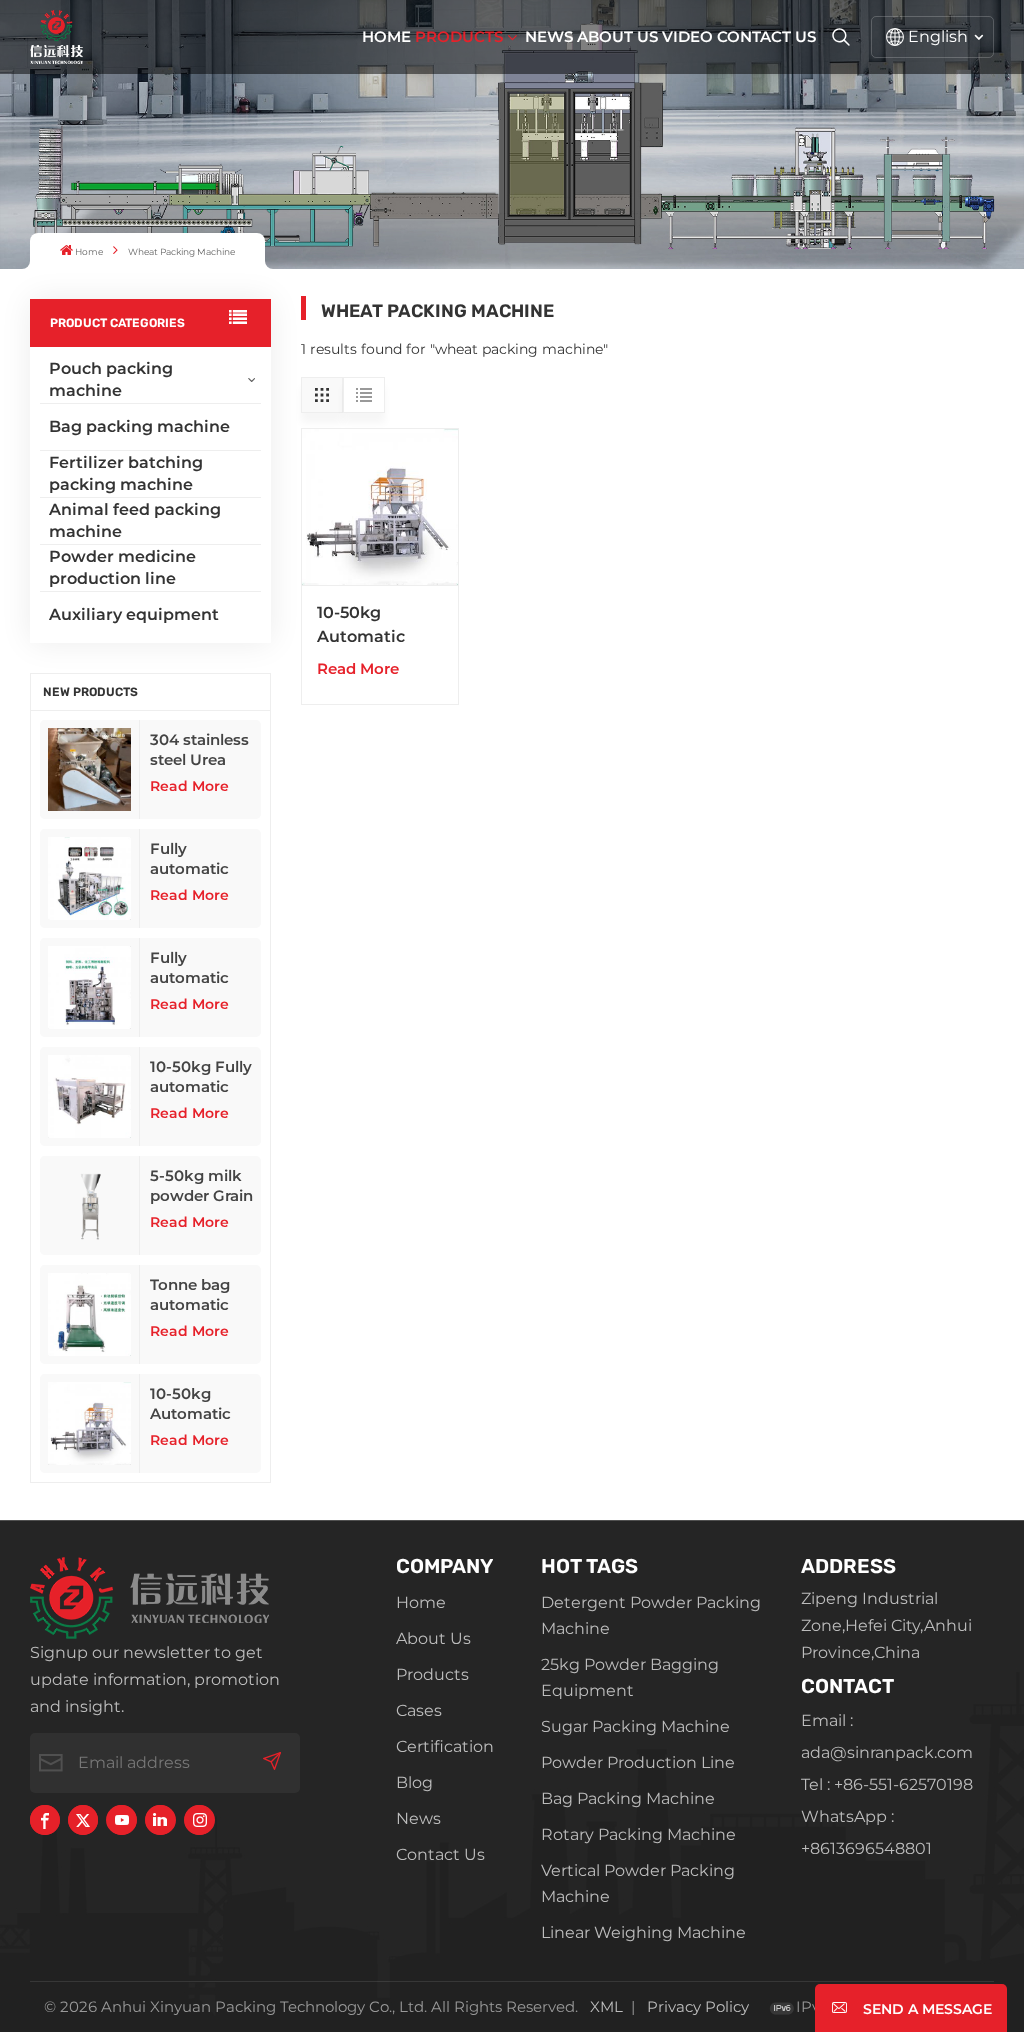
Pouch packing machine (111, 379)
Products (459, 36)
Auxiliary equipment (134, 614)
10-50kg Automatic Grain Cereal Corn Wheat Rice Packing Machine (200, 1404)
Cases (419, 1710)
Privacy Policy (698, 2006)
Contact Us (766, 36)
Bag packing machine (139, 426)
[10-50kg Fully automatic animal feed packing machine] (90, 1096)
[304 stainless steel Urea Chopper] (90, 769)
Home (386, 36)
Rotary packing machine (638, 1834)
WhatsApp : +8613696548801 (866, 1832)
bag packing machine (628, 1798)
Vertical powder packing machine (638, 1883)
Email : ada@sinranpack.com (887, 1736)
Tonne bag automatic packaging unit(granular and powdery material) (200, 1295)
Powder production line (638, 1762)
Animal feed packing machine (135, 520)
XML (606, 2006)
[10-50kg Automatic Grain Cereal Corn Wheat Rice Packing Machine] (90, 1423)
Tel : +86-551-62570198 (887, 1784)
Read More (189, 786)
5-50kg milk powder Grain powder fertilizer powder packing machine (201, 1186)
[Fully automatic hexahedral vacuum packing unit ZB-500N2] (90, 878)
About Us (617, 36)
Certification (445, 1746)
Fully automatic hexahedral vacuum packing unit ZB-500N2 (198, 859)
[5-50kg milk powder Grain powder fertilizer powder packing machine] (90, 1205)
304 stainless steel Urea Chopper (199, 750)
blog (414, 1782)
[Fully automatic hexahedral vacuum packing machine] (90, 987)
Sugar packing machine (635, 1726)
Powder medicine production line (122, 567)
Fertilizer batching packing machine (126, 473)
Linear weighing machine (643, 1932)
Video (687, 36)
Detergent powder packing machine (651, 1615)
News (549, 36)
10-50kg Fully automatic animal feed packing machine (201, 1077)
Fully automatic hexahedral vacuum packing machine (192, 968)
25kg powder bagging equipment (630, 1677)
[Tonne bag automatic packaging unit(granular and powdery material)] (90, 1314)
